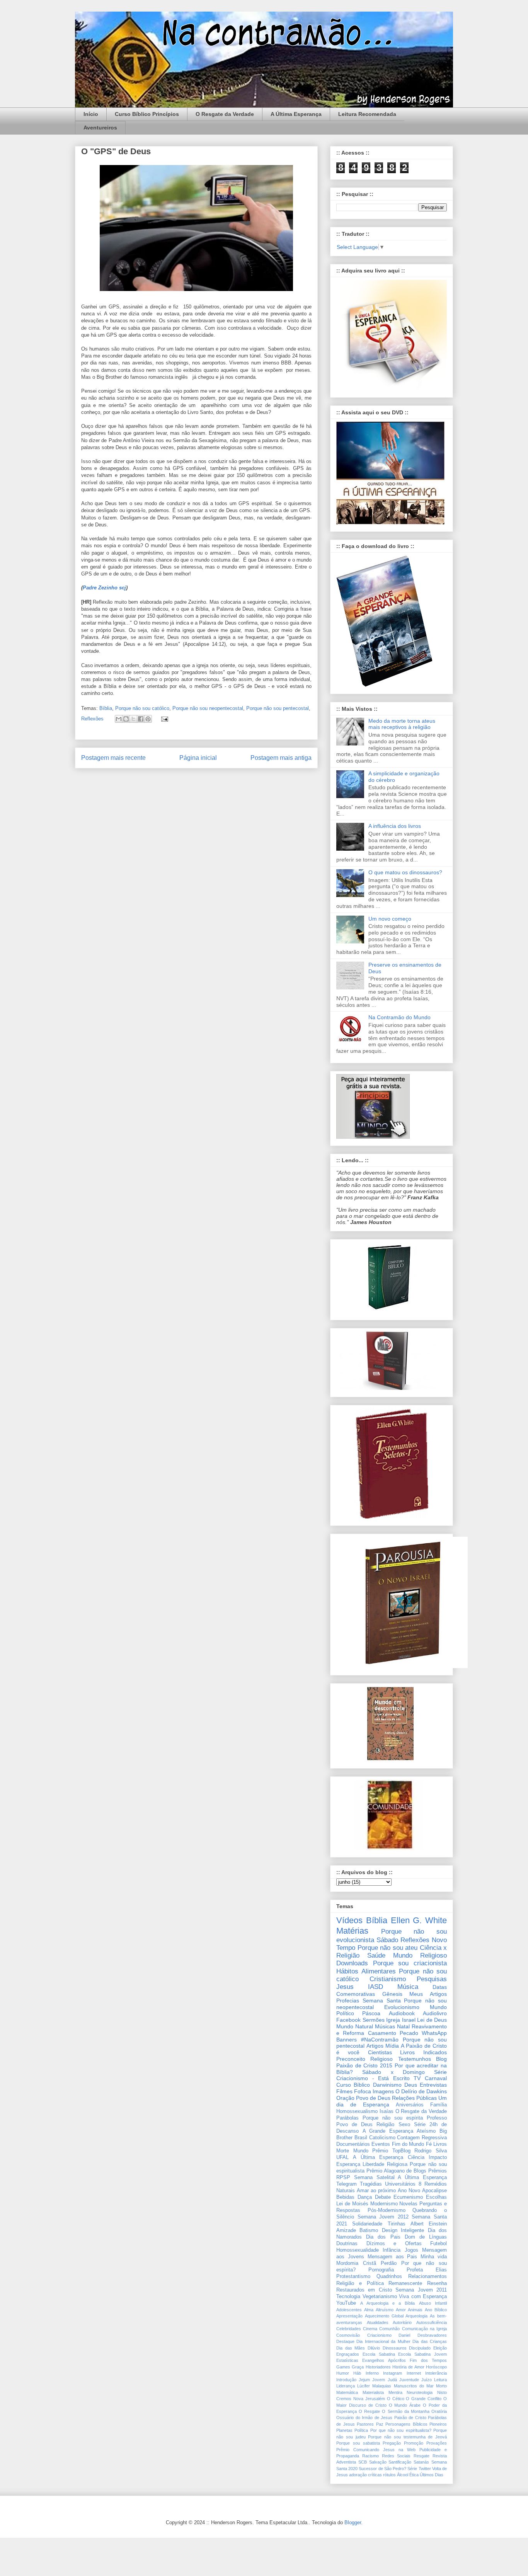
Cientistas (380, 2052)
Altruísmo (385, 2310)
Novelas (408, 2204)
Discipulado (420, 2348)
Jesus (345, 1987)
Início (91, 114)
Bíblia (106, 708)
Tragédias (371, 2184)
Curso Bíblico (353, 2085)
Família (439, 2105)
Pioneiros (438, 2424)
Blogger (353, 2522)
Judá (392, 2380)
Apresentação (349, 2316)
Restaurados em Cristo (364, 2290)
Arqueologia (416, 2316)
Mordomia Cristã (356, 2263)
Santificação (400, 2462)
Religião (385, 2125)
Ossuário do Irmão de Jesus (364, 2418)
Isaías (387, 2111)
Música (408, 1987)
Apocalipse (434, 2191)
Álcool (403, 2475)
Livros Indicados (423, 2052)
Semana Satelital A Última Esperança (400, 2178)
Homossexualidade (358, 2250)
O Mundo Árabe (405, 2405)
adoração (358, 2475)
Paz (380, 2424)
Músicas (385, 2026)
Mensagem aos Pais (393, 2257)
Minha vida (434, 2257)
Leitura (440, 2380)
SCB (363, 2462)
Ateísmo (426, 2131)
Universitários (400, 2184)
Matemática (347, 2392)
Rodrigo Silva (431, 2151)
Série (412, 2469)
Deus (411, 2085)
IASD (376, 1987)
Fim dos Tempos (428, 2360)
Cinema (370, 2329)
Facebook (348, 2020)
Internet (414, 2373)
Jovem (379, 2380)
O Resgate (369, 2411)
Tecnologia (348, 2297)
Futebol (439, 2244)
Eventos (381, 2144)
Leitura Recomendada (367, 114)
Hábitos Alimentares (366, 1971)
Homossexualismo (357, 2111)
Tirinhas (397, 2224)
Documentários (353, 2144)
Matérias (352, 1931)
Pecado (409, 2033)
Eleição (440, 2348)
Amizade (346, 2230)
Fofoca (363, 2091)
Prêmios (438, 2171)
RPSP (343, 2178)
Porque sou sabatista (358, 2443)
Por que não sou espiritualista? (401, 2430)
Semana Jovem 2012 (383, 2217)
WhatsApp (434, 2033)
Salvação (378, 2462)
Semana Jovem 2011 (421, 2290)
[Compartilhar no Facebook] (141, 719)
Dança (365, 2197)
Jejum (364, 2380)
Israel (409, 2020)
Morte (343, 2151)
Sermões (374, 2020)
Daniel (404, 2335)
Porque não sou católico (142, 708)
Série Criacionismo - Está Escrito (392, 2075)
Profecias (348, 2001)
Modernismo (384, 2204)
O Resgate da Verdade (225, 114)
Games (343, 2367)
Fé (429, 2144)
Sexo (404, 2125)
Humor (343, 2373)
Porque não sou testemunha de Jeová (407, 2437)
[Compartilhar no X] (133, 719)
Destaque (345, 2341)
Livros (440, 2144)
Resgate (422, 2456)
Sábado (387, 1940)
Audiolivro (435, 2013)
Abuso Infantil (433, 2303)
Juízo (427, 2380)
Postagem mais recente (113, 758)
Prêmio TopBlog (391, 2151)
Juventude (409, 2380)
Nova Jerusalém (369, 2399)
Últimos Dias (432, 2475)
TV (417, 2078)
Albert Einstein (429, 2224)
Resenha (437, 2283)
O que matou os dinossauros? (405, 872)
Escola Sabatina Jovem (422, 2354)
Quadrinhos (389, 2276)
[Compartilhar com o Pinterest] (148, 719)
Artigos (375, 2046)
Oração (345, 2098)
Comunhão (389, 2329)
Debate (383, 2197)
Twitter (425, 2469)
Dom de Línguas (426, 2237)
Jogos (411, 2250)
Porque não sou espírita (393, 2118)
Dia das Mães (351, 2348)
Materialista (373, 2392)
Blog (441, 2059)
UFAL (342, 2157)
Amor (401, 2310)
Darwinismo (387, 2085)
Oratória (439, 2411)
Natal (403, 2026)
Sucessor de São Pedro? (382, 2469)
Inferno (372, 2373)
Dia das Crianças (430, 2341)
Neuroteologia (420, 2392)
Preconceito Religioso (364, 2059)
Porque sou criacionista (410, 1963)
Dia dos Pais (383, 2237)
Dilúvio (374, 2348)
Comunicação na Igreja (424, 2329)
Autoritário (402, 2322)
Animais (415, 2310)
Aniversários (410, 2105)
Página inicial (198, 758)
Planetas (344, 2430)
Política (361, 2430)
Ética (414, 2475)
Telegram (347, 2184)
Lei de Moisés (352, 2204)
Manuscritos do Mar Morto (421, 2386)
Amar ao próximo (376, 2191)
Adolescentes (349, 2310)
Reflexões (92, 719)
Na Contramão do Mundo (399, 1017)
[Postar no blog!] (126, 719)
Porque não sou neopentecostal (208, 708)
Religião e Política (360, 2283)
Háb (357, 2373)
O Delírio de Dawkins (421, 2091)
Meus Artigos (428, 1994)
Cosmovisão (348, 2335)
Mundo (361, 2151)
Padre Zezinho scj (104, 588)
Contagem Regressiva (422, 2138)
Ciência (416, 2157)
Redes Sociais (396, 2456)
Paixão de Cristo (410, 2418)
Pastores (365, 2424)
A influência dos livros (395, 826)
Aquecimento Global (384, 2316)
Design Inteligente (403, 2230)
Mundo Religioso (420, 1955)
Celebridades (349, 2329)
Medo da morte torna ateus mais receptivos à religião (402, 724)
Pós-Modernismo (387, 2210)
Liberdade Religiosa (385, 2164)
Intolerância (436, 2373)
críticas (375, 2475)
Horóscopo (436, 2367)
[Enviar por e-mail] (119, 719)
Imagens (383, 2091)
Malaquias (382, 2386)
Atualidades (378, 2322)
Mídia (392, 2046)
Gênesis (392, 1994)
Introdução (346, 2380)
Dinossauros (395, 2348)
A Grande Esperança (388, 2131)
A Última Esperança (296, 114)
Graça (358, 2367)
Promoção (414, 2443)
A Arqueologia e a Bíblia (387, 2303)
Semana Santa (382, 2001)
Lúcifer (364, 2386)
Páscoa (371, 2013)
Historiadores (378, 2367)
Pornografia (381, 2270)
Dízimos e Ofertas (394, 2244)
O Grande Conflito (424, 2399)
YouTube (346, 2303)
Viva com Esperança (423, 2297)
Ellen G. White (419, 1920)
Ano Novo (409, 2191)
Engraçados (348, 2354)
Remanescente (405, 2283)
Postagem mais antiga (281, 758)
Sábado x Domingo (393, 2072)
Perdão (389, 2263)
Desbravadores (432, 2335)
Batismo (369, 2230)
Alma (369, 2310)
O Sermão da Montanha (405, 2411)
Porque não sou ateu (388, 1948)
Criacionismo (379, 2335)
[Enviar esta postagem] (163, 719)
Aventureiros (100, 128)
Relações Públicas (414, 2098)
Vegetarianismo (380, 2297)
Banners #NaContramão (367, 2040)
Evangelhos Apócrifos (384, 2360)
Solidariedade (367, 2224)
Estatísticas (347, 2360)
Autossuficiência (432, 2322)
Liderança (346, 2386)
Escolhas (436, 2197)
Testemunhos (415, 2059)
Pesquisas (432, 1979)
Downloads (352, 1963)
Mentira (395, 2392)
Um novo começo (390, 919)
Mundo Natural (355, 2026)
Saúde (376, 1955)
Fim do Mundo (408, 2144)
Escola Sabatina (379, 2354)
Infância (392, 2250)
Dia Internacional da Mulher (383, 2341)
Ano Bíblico (436, 2310)
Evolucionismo (402, 2007)
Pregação (392, 2443)
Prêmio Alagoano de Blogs (396, 2171)
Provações (437, 2443)
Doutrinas (347, 2244)
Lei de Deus (432, 2020)
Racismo (370, 2456)
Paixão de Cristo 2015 (364, 2065)
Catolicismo (382, 2138)
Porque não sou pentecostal (278, 708)
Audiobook (402, 2013)
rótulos (389, 2475)
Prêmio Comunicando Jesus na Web (376, 2450)
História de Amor (408, 2367)
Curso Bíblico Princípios (147, 114)
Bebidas (345, 2197)
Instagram (393, 2373)
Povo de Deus (373, 2098)
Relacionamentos (428, 2276)
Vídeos (349, 1920)
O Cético (396, 2399)
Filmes (344, 2091)
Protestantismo (353, 2276)
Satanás (421, 2462)
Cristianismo (388, 1979)
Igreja (393, 2020)
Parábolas (347, 2118)
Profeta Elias (427, 2270)
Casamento (382, 2033)
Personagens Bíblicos (406, 2424)
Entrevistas (433, 2085)
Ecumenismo (408, 2197)
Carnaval (436, 2078)
